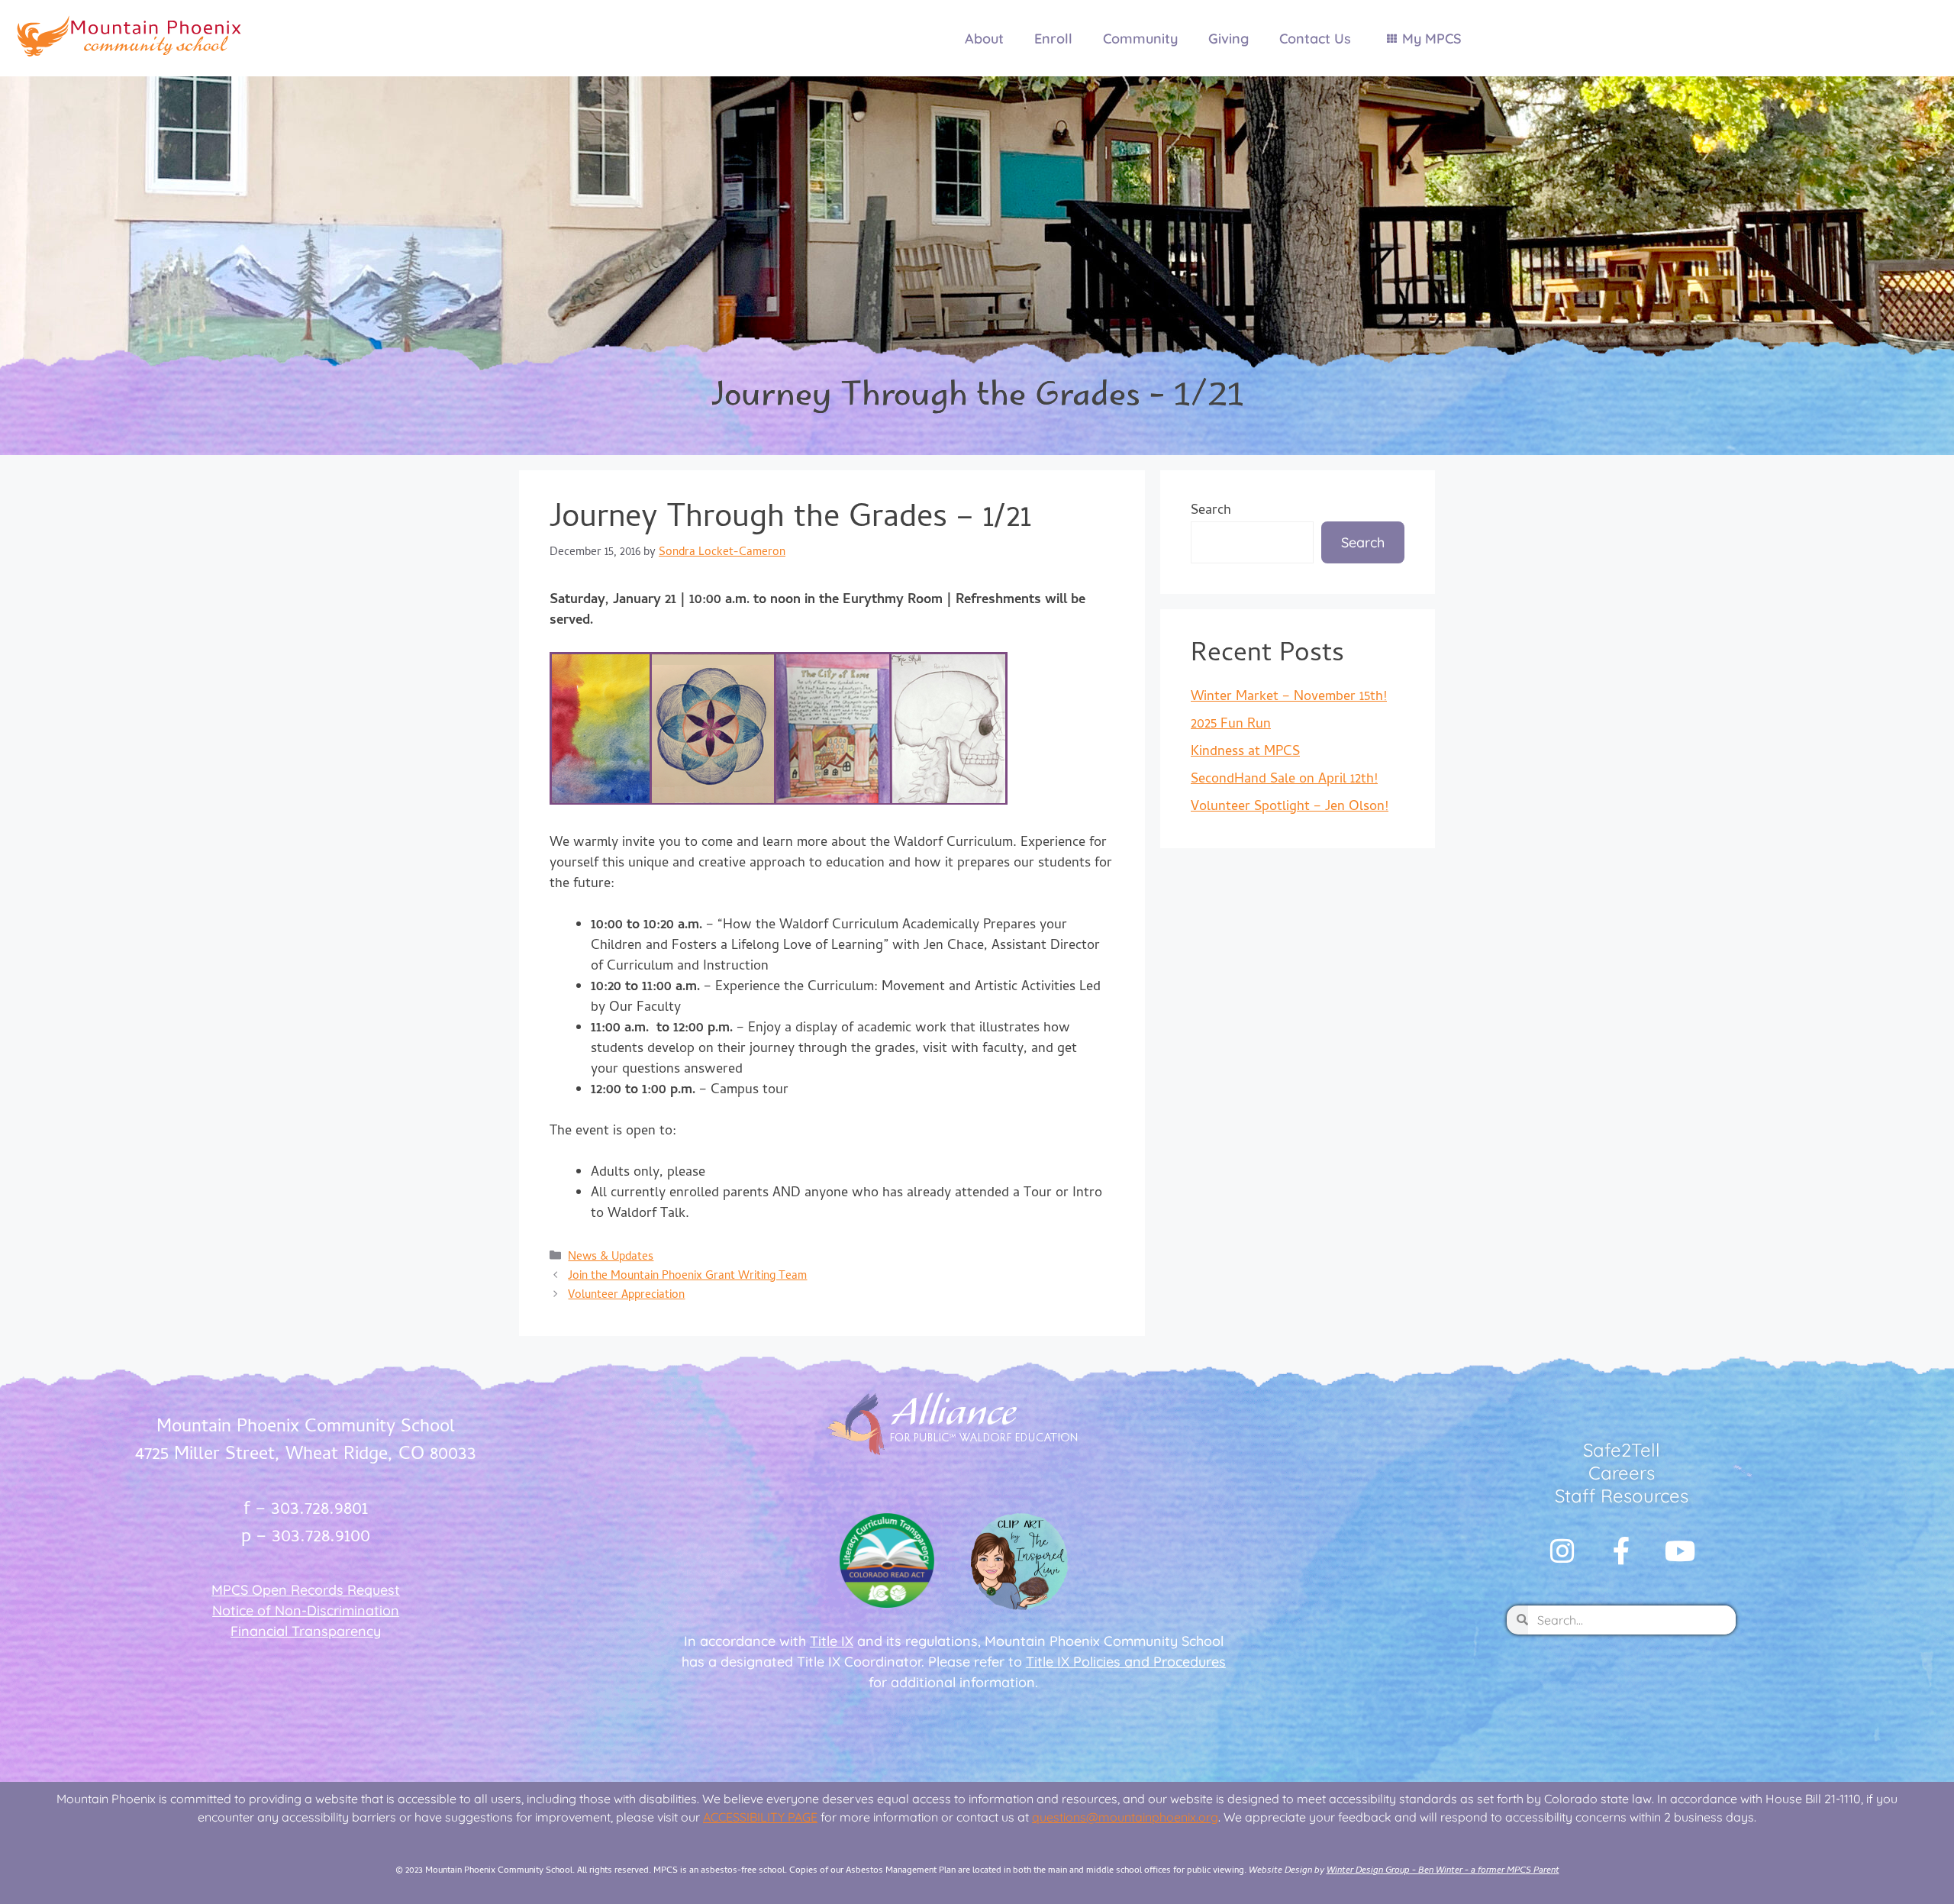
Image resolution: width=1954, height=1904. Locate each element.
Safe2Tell (1622, 1450)
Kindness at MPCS (1245, 752)
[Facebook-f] (1621, 1551)
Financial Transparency (306, 1631)
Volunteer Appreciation (626, 1296)
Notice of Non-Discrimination (306, 1610)
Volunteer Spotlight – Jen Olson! (1290, 807)
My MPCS (1432, 39)
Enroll (1053, 39)
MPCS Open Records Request (306, 1590)
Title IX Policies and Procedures (1126, 1662)
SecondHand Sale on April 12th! (1284, 780)
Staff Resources (1622, 1496)
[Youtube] (1680, 1551)
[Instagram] (1562, 1551)
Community (1140, 39)
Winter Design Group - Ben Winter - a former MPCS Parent (1443, 1871)
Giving (1229, 39)
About (984, 39)
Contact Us (1315, 39)
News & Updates (611, 1258)
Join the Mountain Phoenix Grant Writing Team (687, 1277)
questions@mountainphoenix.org (1125, 1817)
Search (1211, 511)
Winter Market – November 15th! (1289, 697)
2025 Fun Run (1231, 725)
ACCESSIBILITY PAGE (760, 1817)
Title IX (832, 1641)
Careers (1622, 1473)
